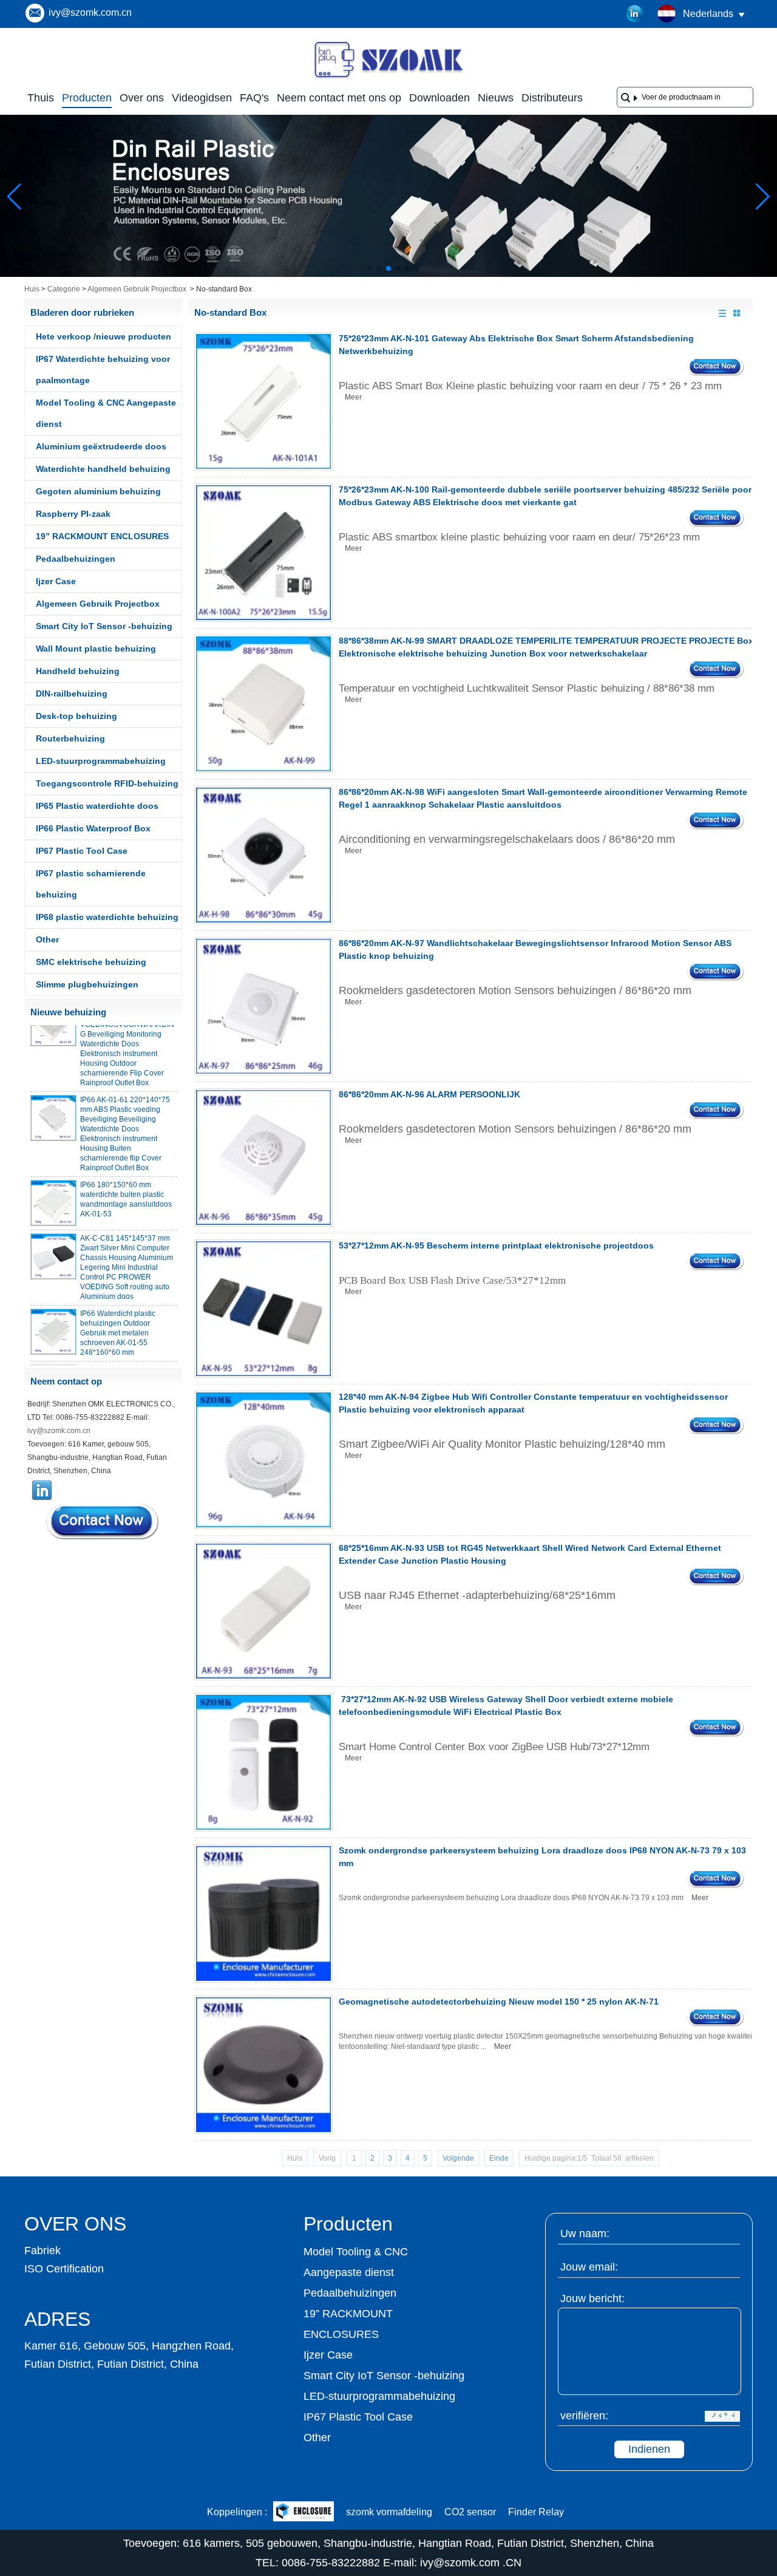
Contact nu (103, 1522)
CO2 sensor (470, 2512)
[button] (369, 268)
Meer (353, 397)
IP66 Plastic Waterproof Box (93, 828)
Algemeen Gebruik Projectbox (137, 289)
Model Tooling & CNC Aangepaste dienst (106, 413)
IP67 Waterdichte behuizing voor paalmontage (103, 370)
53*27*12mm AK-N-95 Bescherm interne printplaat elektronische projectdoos (496, 1245)
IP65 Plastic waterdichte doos (97, 806)
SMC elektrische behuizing (91, 962)
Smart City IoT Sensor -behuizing (104, 626)
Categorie (64, 289)
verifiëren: (584, 2416)
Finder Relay (536, 2512)
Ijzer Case (56, 581)
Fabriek (42, 2251)
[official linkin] (635, 14)
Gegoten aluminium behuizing (98, 491)
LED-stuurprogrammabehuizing (101, 761)
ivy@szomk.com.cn (90, 12)
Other (47, 939)
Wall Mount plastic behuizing (96, 649)
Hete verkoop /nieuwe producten (103, 336)
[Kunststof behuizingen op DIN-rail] (388, 274)
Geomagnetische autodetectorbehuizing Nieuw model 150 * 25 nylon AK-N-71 (499, 2002)
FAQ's (254, 98)
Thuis (41, 98)
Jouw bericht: (592, 2298)
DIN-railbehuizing (72, 693)
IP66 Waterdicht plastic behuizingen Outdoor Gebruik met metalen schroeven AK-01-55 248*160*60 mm (118, 1319)
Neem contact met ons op (339, 98)
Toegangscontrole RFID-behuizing (107, 783)
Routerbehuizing (70, 738)
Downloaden (439, 98)
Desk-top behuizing (76, 716)
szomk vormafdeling (389, 2512)
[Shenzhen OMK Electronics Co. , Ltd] (388, 78)
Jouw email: (589, 2267)
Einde (499, 2158)
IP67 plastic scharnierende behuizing (91, 884)
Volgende (458, 2158)
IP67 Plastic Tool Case (82, 851)
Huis (32, 289)
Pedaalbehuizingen (76, 559)
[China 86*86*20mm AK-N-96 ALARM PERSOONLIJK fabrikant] (263, 1157)
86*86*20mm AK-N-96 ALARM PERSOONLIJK (429, 1094)
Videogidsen (202, 98)
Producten (87, 98)
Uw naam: (585, 2234)
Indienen (649, 2449)
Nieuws (496, 98)
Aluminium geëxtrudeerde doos (101, 446)
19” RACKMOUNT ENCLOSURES (102, 536)
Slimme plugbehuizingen (87, 984)
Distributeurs (552, 98)
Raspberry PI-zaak (73, 514)
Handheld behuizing (78, 671)
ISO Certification (64, 2269)
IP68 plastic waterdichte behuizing (107, 917)
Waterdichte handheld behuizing (103, 469)
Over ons (142, 98)
